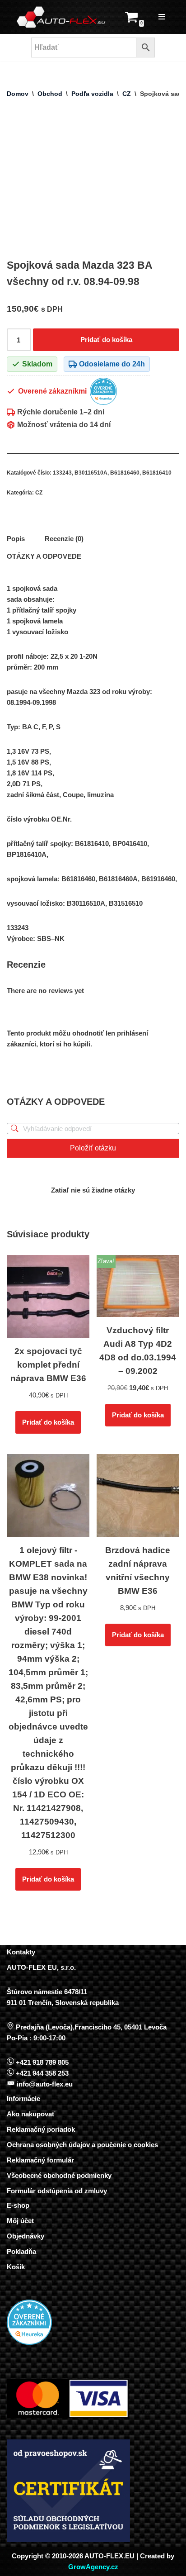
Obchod (50, 94)
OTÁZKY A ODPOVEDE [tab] (44, 556)
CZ (127, 94)
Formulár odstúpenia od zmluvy (57, 2191)
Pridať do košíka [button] (48, 1422)
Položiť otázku (93, 1148)
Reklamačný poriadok (41, 2129)
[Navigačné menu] (162, 17)
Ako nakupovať (31, 2114)
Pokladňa (21, 2251)
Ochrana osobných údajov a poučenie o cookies (82, 2145)
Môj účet (20, 2221)
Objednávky (26, 2236)
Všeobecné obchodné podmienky (59, 2175)
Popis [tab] (16, 539)
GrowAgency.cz (93, 2567)
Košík (16, 2267)
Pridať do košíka (106, 340)
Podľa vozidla (92, 94)
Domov (18, 94)
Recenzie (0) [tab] (64, 539)
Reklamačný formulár (40, 2160)
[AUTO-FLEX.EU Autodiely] (61, 17)
